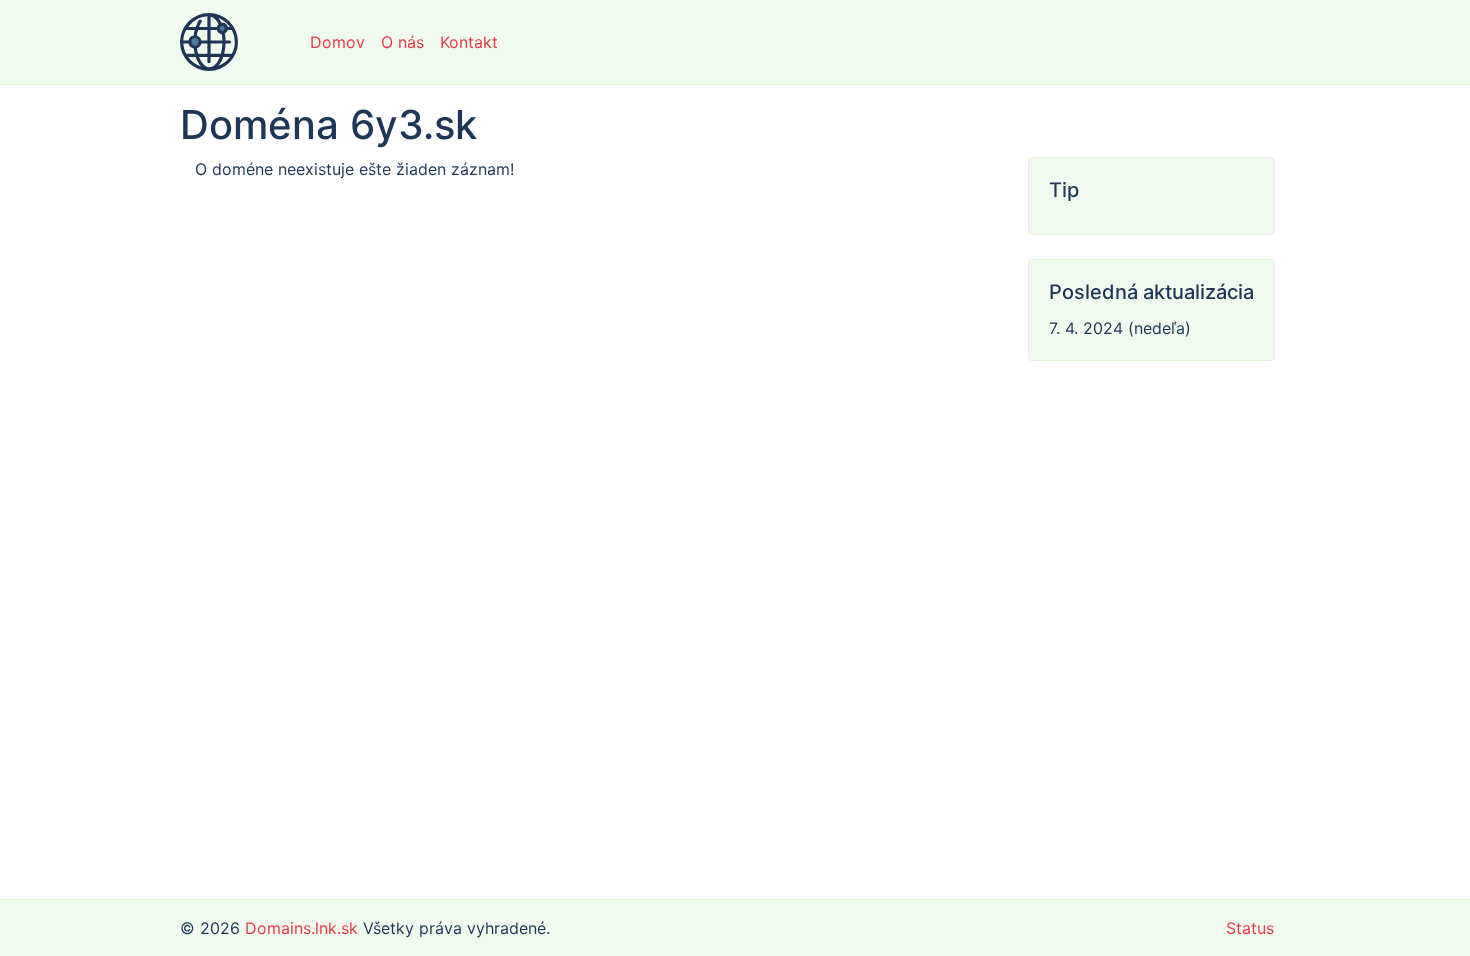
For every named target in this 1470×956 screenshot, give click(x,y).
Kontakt (469, 42)
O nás (402, 42)
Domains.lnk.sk (301, 928)
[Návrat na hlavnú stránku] (209, 42)
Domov (337, 42)
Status (1250, 928)
